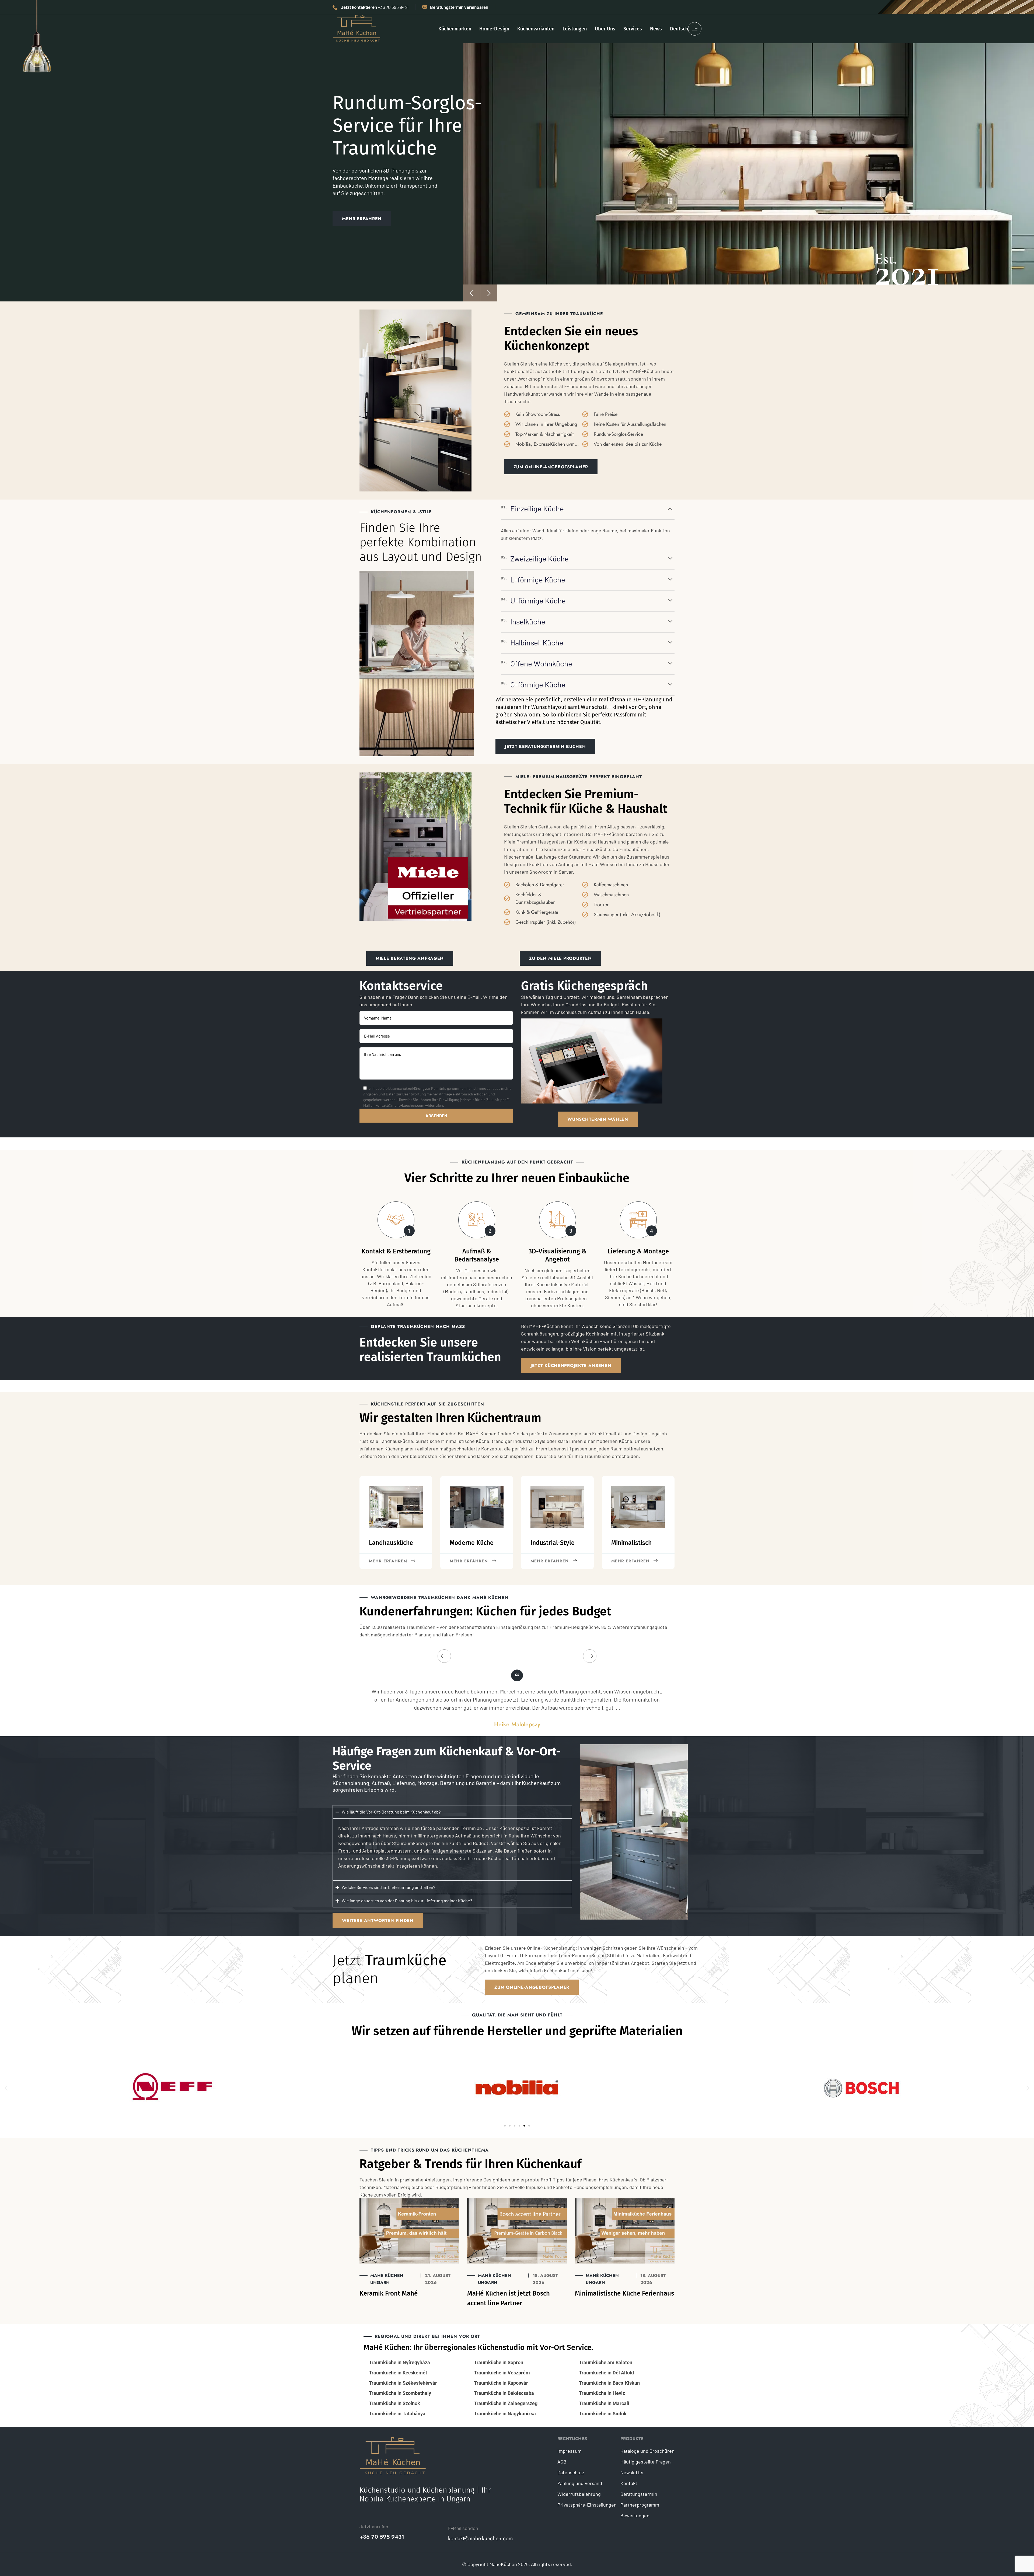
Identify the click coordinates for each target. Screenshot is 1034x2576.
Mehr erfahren (469, 1561)
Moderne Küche (472, 1543)
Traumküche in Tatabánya (397, 2414)
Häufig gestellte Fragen (646, 2462)
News (656, 29)
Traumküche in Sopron (499, 2362)
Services (633, 29)
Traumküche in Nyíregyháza (399, 2362)
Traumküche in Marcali (604, 2403)
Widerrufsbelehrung (579, 2494)
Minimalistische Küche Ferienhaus (624, 2293)
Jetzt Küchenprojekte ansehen (571, 1366)
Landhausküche (391, 1543)
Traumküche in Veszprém (502, 2373)
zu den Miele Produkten (560, 958)
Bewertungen (635, 2515)
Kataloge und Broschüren (647, 2451)
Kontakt (629, 2483)
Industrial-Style (553, 1543)
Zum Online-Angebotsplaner (532, 1987)
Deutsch (679, 29)
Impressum (570, 2451)
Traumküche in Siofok (603, 2414)
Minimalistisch (631, 1543)
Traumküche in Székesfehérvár (403, 2383)
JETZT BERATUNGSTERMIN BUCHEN (545, 746)
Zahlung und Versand (580, 2483)
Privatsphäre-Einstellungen (587, 2505)
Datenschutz (571, 2472)
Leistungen (575, 29)
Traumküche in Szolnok (394, 2403)
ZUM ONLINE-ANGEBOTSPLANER (551, 467)
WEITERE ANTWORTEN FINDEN (378, 1920)
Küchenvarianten (536, 29)
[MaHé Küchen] (357, 28)
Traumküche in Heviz (602, 2393)
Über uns (605, 29)
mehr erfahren (388, 1561)
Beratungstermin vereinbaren (459, 7)
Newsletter (632, 2472)
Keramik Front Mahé (389, 2293)
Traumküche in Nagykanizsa (505, 2414)
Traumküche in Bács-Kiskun (609, 2383)
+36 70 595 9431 (382, 2537)
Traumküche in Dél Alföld (606, 2373)
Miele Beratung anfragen (410, 958)
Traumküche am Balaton (606, 2362)
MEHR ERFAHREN (362, 225)
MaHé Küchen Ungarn (387, 2279)
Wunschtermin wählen (598, 1119)
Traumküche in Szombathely (400, 2393)
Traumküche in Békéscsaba (504, 2393)
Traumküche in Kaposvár (501, 2383)
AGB (562, 2462)
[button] (6, 2088)
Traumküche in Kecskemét (398, 2373)
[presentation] (472, 293)
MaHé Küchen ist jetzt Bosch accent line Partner (509, 2298)
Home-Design (494, 29)
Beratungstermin (639, 2494)
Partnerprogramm (640, 2505)
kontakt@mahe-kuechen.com (481, 2539)
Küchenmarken (455, 29)
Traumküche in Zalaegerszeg (506, 2403)
